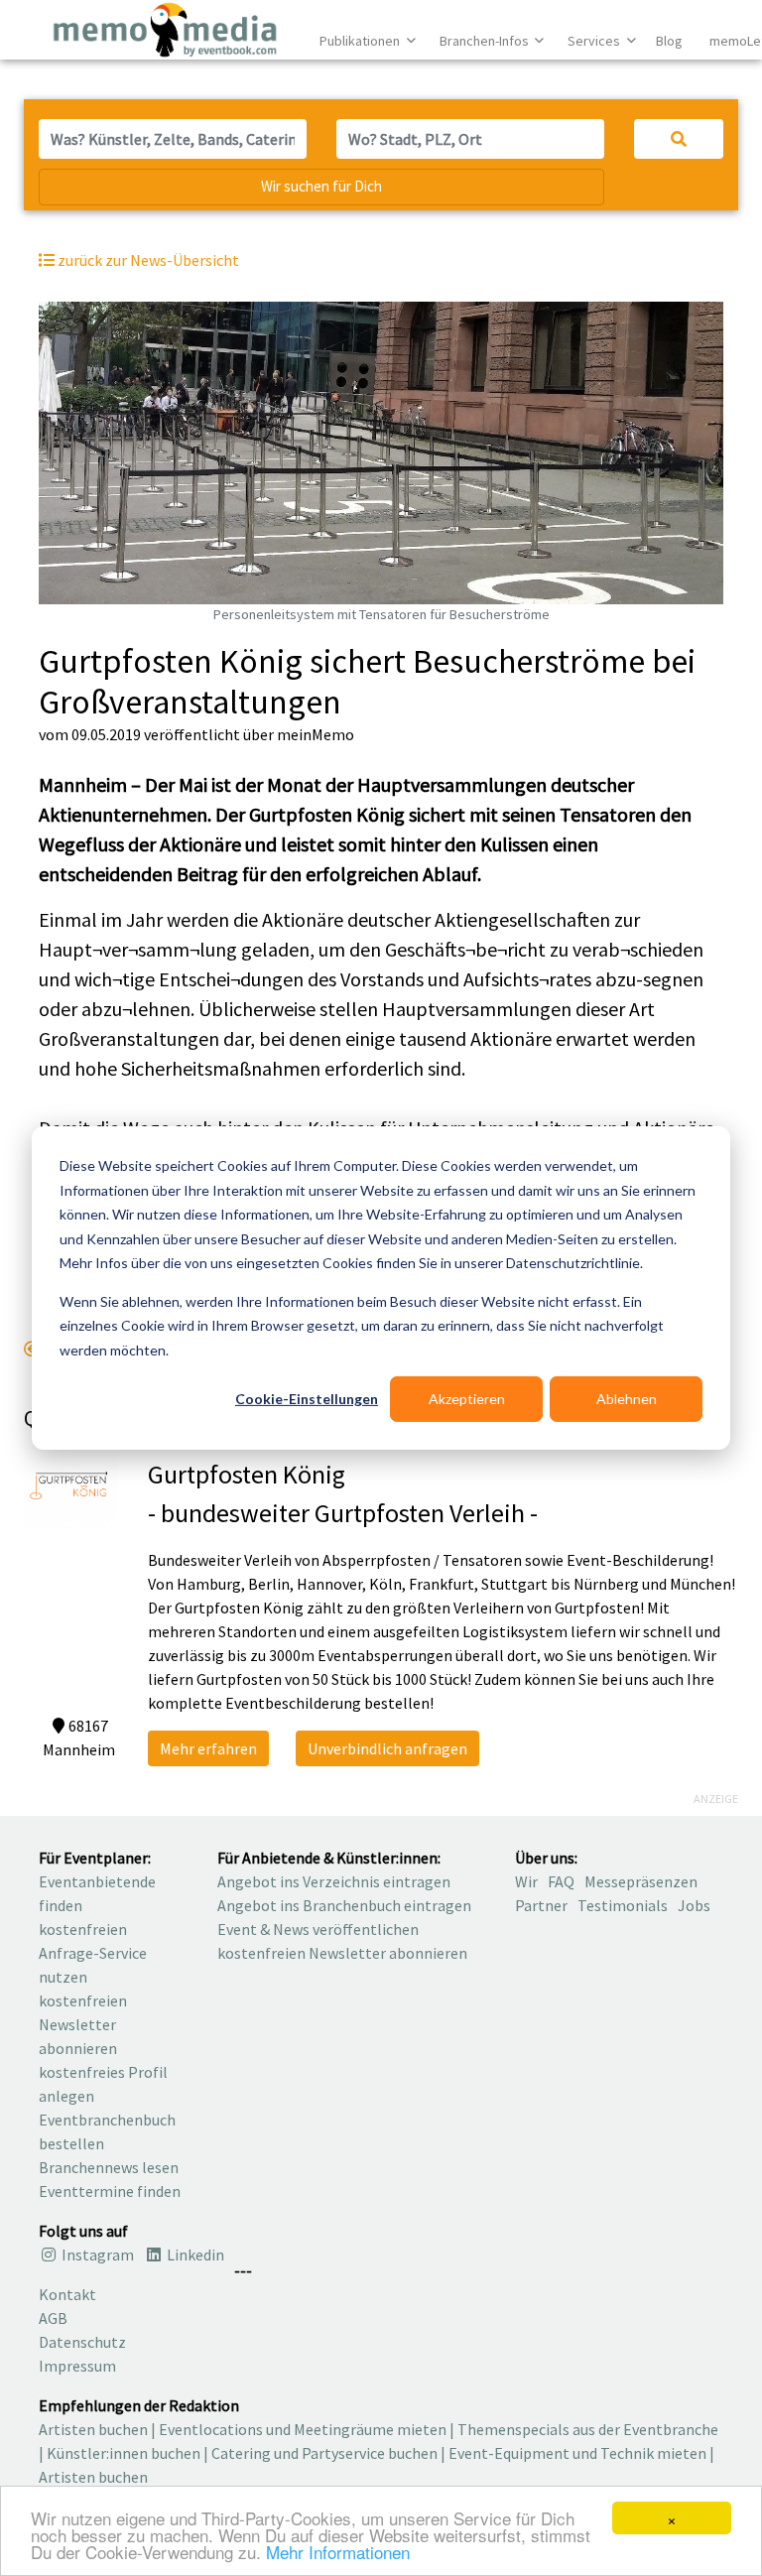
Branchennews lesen (109, 2167)
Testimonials (623, 1905)
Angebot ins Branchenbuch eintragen (344, 1905)
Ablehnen (627, 1399)
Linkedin (194, 2254)
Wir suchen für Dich (321, 186)
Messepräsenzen (641, 1881)
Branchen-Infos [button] (486, 41)
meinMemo (316, 734)
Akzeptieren (467, 1399)
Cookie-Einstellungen (307, 1399)
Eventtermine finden (110, 2191)
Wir (526, 1881)
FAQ (561, 1881)
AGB (53, 2318)
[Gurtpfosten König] (71, 1484)
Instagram (96, 2254)
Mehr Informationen (338, 2552)
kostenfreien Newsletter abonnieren (83, 2024)
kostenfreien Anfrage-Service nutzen (93, 1953)
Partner (541, 1905)
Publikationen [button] (361, 41)
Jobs (694, 1905)
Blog (669, 41)
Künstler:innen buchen (124, 2453)
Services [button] (595, 41)
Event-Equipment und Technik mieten (577, 2453)
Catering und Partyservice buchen (324, 2453)
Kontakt (67, 2294)
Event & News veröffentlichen (318, 1929)
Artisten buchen (93, 2429)
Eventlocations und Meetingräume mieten (303, 2429)
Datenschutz (82, 2342)
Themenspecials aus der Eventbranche (588, 2429)
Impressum (77, 2366)
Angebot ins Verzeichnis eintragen (334, 1881)
